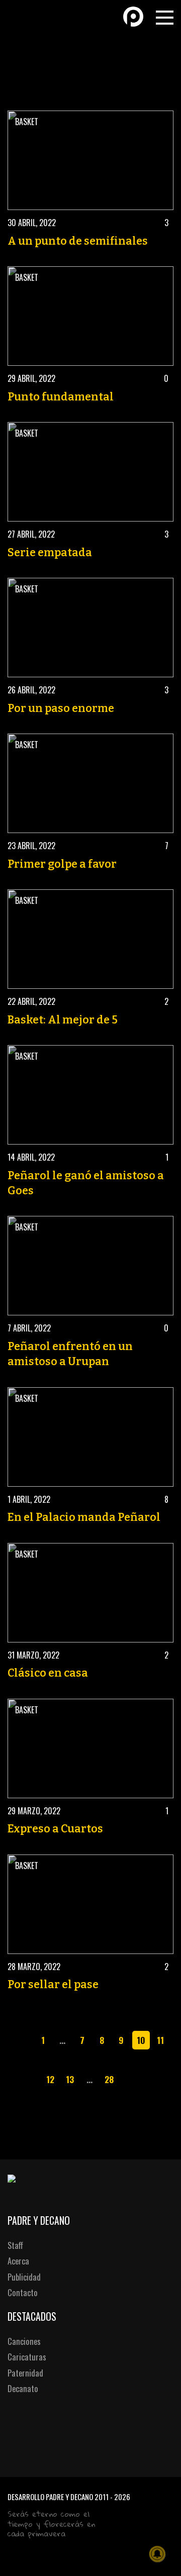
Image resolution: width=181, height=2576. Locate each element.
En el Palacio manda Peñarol (84, 1517)
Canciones (24, 2341)
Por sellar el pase (53, 1985)
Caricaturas (27, 2357)
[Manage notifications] (157, 2554)
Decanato (23, 2388)
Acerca (18, 2261)
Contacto (23, 2292)
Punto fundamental (61, 397)
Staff (15, 2245)
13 (70, 2079)
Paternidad (25, 2373)
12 (50, 2079)
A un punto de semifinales (78, 241)
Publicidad (24, 2277)
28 (109, 2079)
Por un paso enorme (61, 708)
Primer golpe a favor (62, 864)
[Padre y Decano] (25, 16)
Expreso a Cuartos (55, 1829)
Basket (27, 122)
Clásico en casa (48, 1673)
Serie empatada (50, 553)
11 (160, 2040)
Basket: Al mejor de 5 (63, 1020)
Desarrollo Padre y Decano (50, 2497)
